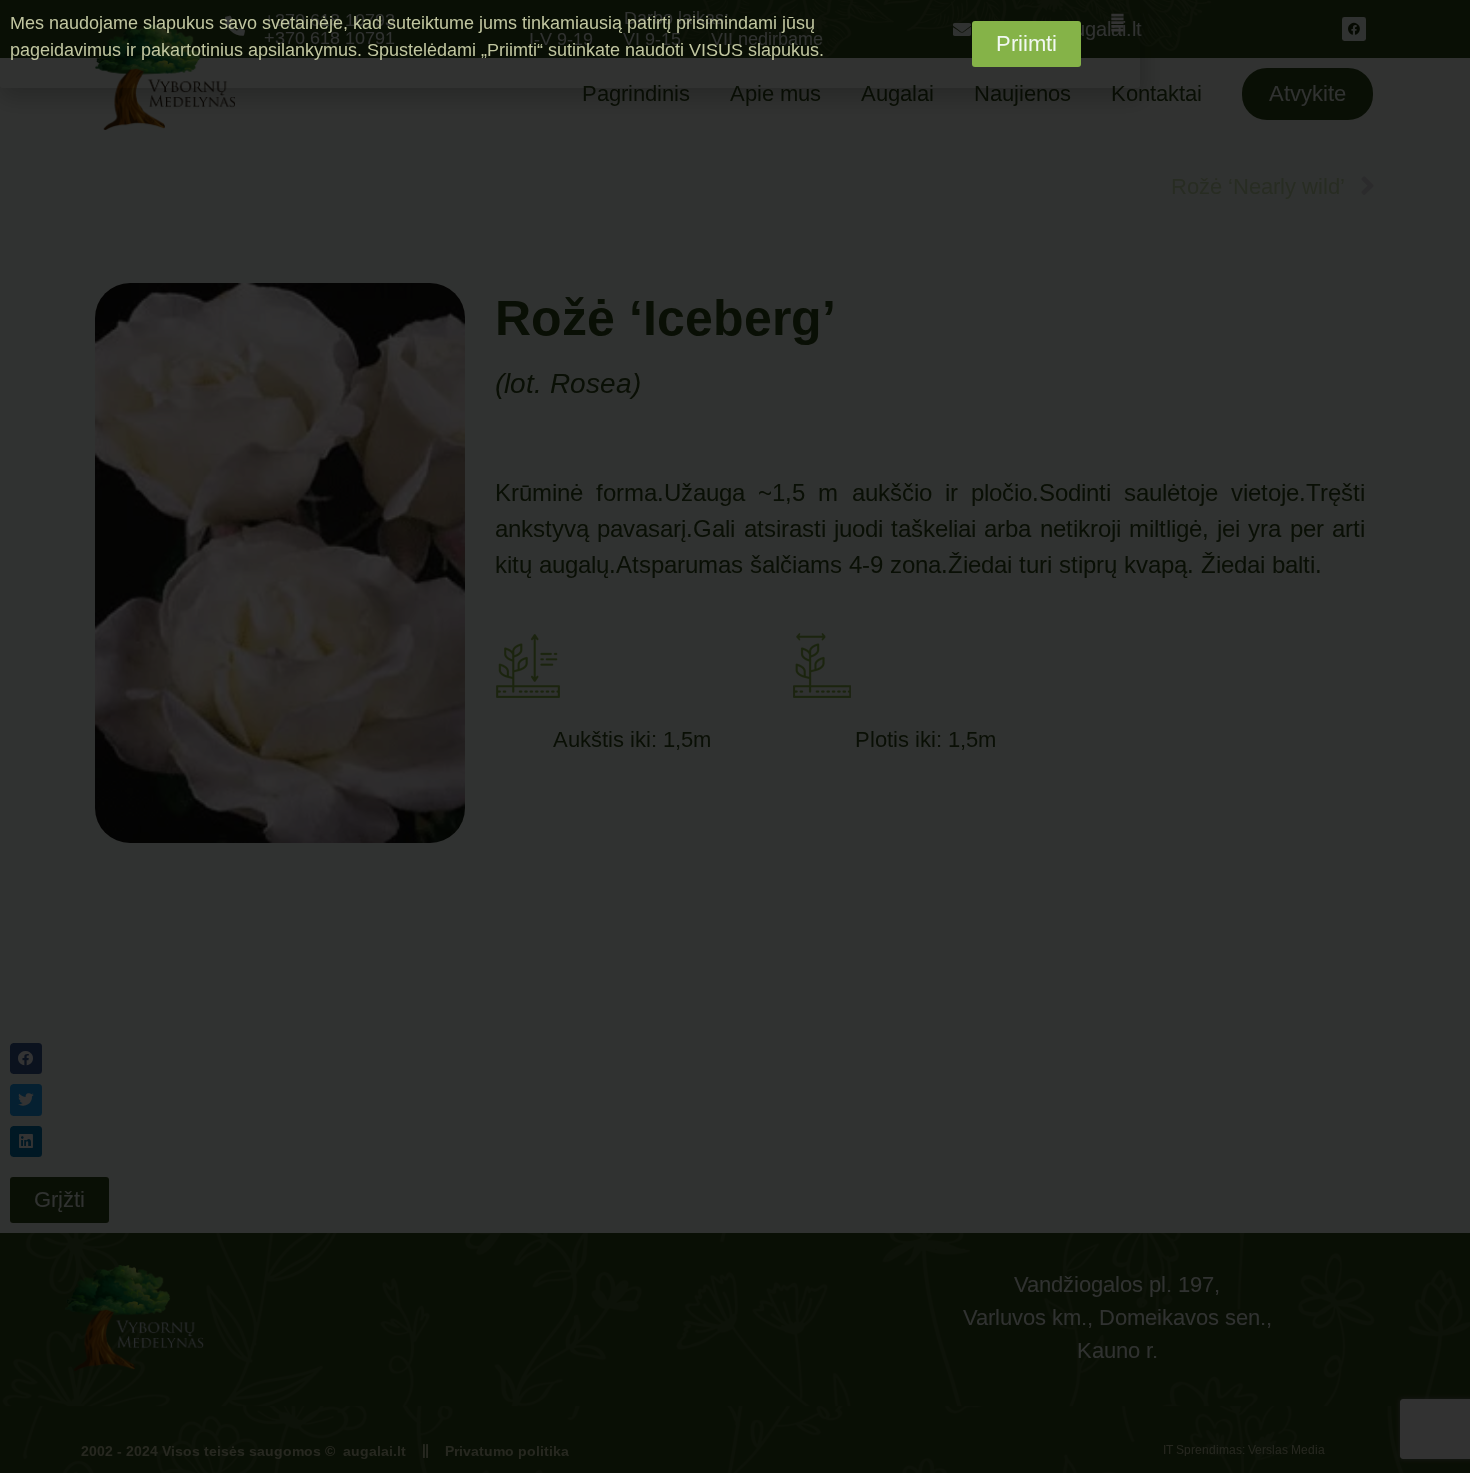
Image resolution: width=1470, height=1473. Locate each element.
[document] (735, 736)
